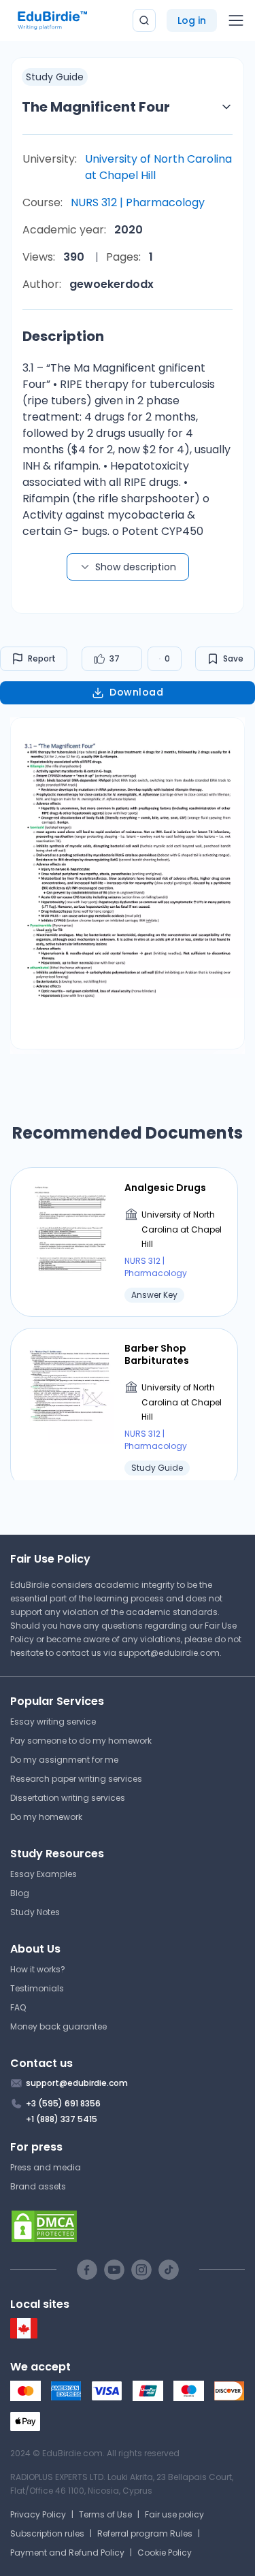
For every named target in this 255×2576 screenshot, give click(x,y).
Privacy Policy (38, 2514)
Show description (136, 567)
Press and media (46, 2167)
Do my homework (46, 1817)
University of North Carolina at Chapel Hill (158, 167)
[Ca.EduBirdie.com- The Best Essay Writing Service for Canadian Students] (24, 2335)
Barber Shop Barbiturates (157, 1354)
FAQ (18, 2007)
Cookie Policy (165, 2553)
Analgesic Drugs (165, 1188)
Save (233, 658)
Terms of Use (105, 2514)
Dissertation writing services (68, 1798)
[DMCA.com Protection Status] (128, 2226)
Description (63, 336)
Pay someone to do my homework (81, 1741)
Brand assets (38, 2186)
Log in (192, 20)
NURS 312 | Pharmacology (138, 202)
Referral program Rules (145, 2533)
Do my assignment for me (64, 1760)
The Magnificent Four (96, 107)
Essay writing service (53, 1722)
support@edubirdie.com (169, 1653)
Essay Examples (44, 1874)
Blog (20, 1893)
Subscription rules (47, 2533)
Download (136, 692)
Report (42, 658)
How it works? (38, 1969)
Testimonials (37, 1988)
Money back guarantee (58, 2026)
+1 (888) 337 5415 (62, 2119)
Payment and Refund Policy (67, 2553)
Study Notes (35, 1912)
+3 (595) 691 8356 (63, 2103)
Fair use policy (174, 2514)
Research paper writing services (76, 1779)
